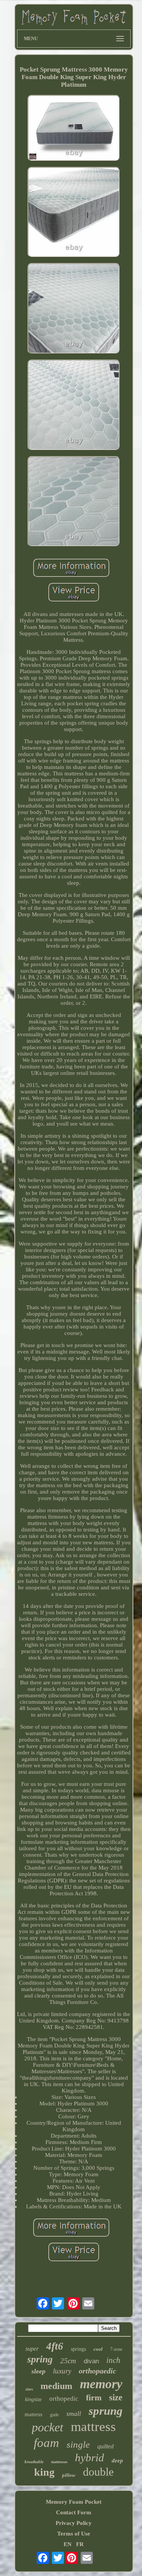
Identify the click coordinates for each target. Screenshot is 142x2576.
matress (34, 2414)
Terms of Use (74, 2534)
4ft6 (55, 2346)
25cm (68, 2361)
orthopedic (64, 2399)
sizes (29, 2389)
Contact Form (74, 2512)
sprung (106, 2411)
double (98, 2472)
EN (68, 2544)
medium (56, 2386)
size (116, 2397)
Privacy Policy (74, 2523)
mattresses (59, 2462)
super (32, 2349)
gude (54, 2415)
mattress (93, 2427)
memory (101, 2384)
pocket (48, 2427)
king (44, 2472)
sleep (38, 2371)
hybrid (90, 2457)
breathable (34, 2462)
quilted (105, 2446)
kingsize (33, 2399)
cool (98, 2349)
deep (117, 2461)
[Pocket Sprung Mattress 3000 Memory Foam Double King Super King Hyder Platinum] (74, 129)
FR (80, 2544)
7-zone (116, 2349)
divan (91, 2361)
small (74, 2414)
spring (40, 2359)
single (78, 2444)
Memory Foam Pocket (74, 2502)
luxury (62, 2371)
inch (113, 2360)
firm (94, 2397)
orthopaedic (98, 2371)
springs (78, 2349)
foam (46, 2443)
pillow (69, 2475)
